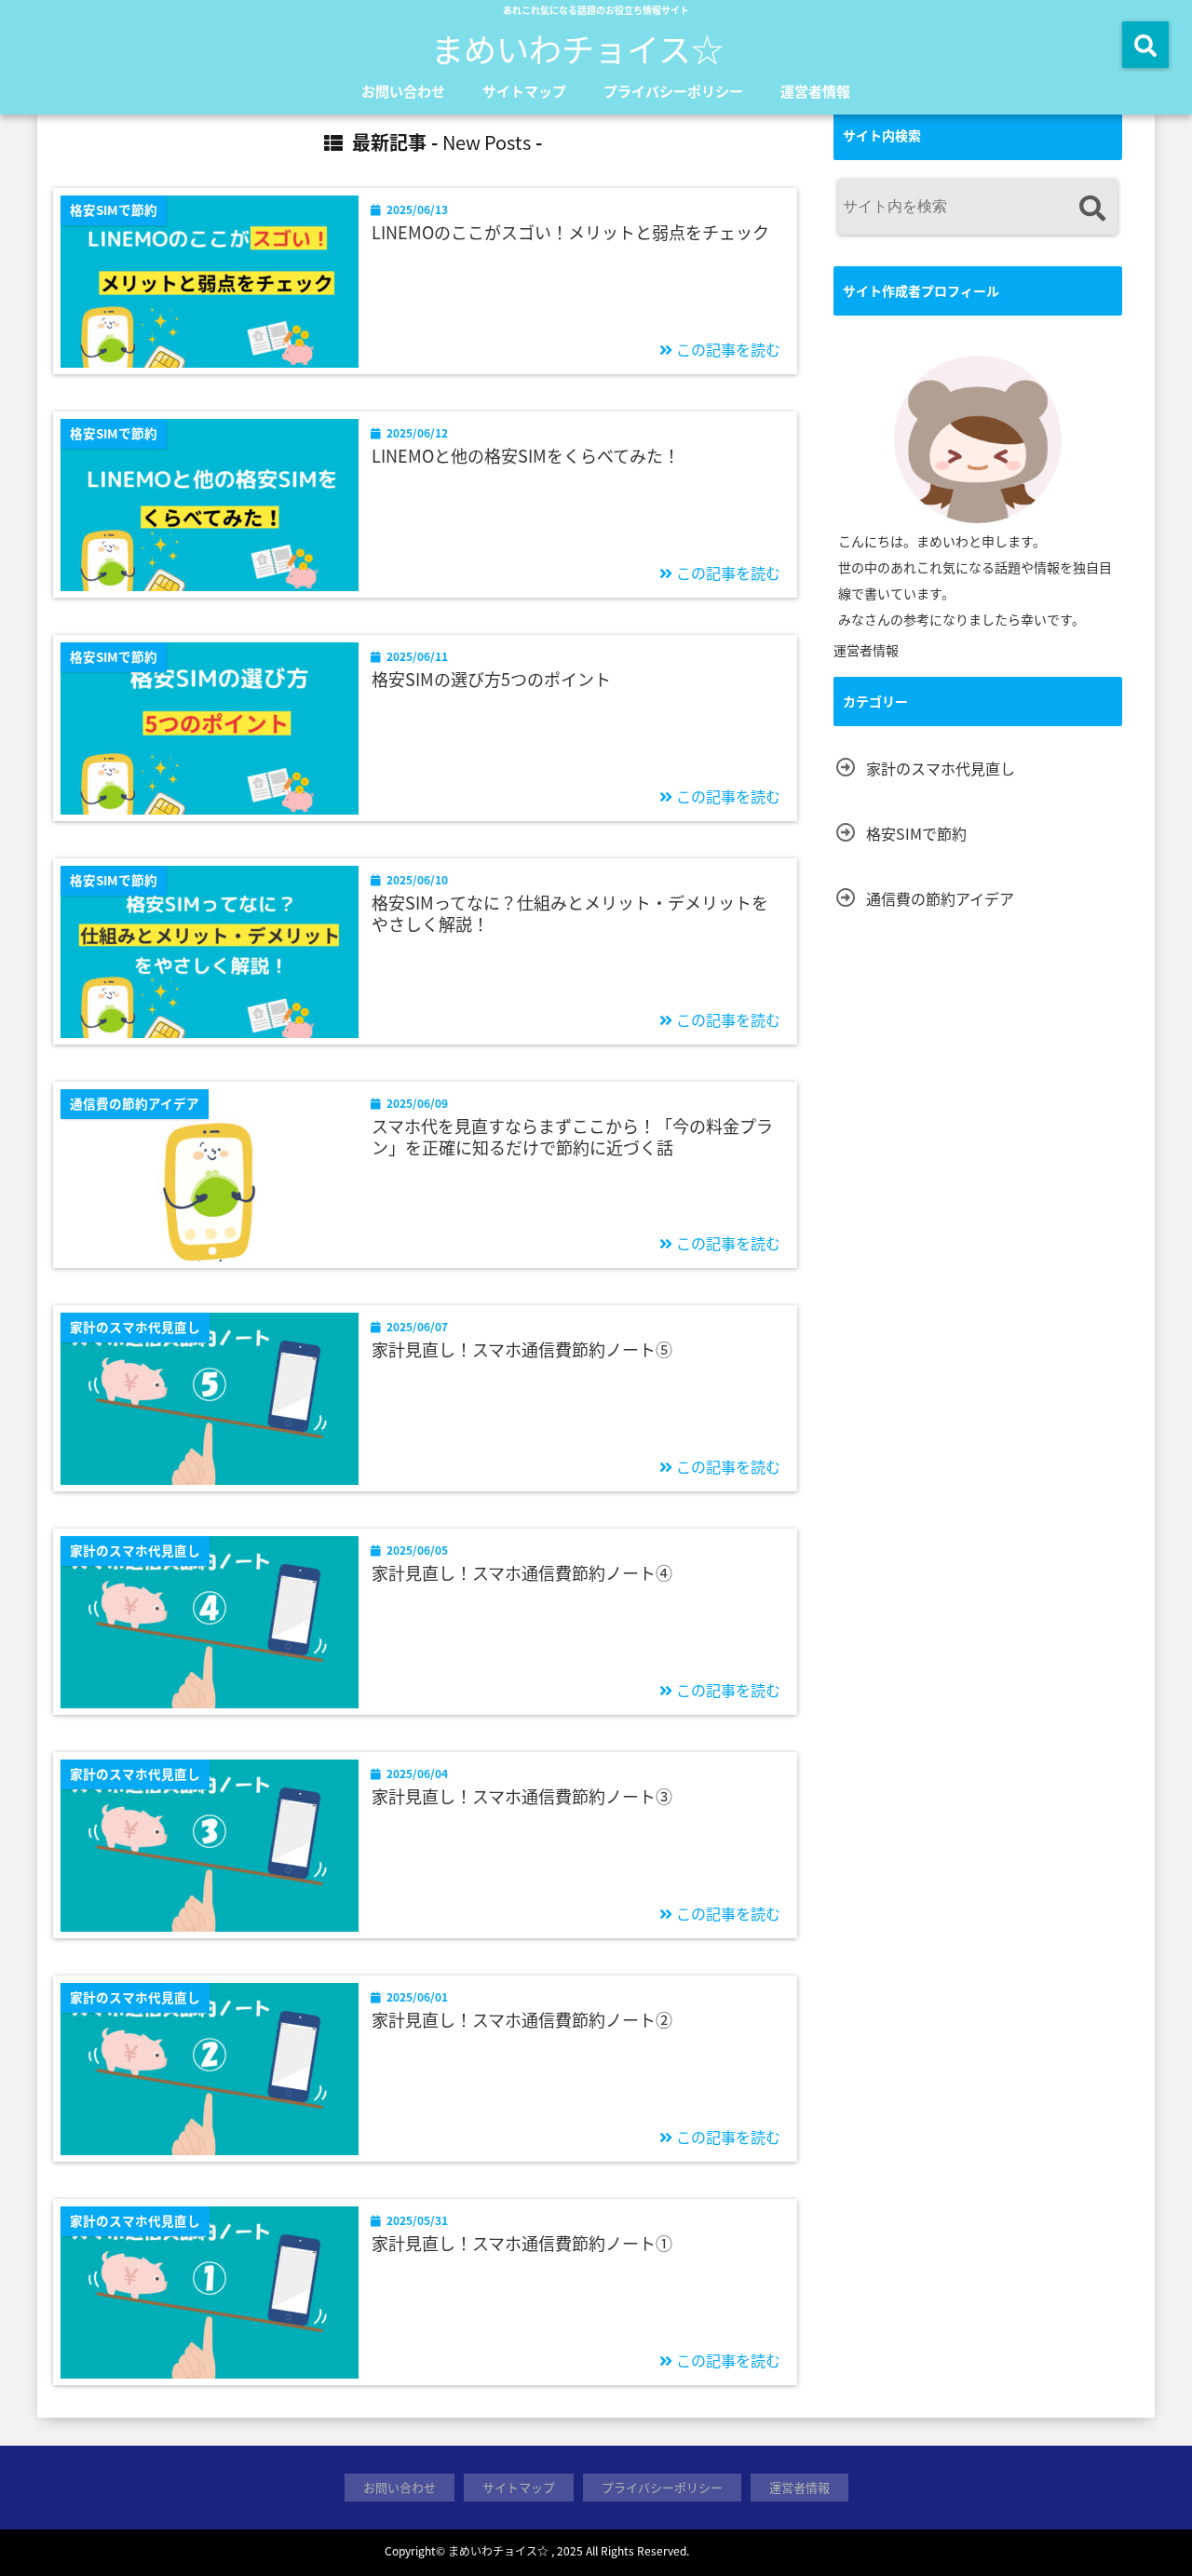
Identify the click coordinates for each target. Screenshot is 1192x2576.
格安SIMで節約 (916, 833)
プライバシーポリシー (673, 91)
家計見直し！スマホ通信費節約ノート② (522, 2020)
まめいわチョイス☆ (577, 48)
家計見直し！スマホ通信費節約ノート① (522, 2243)
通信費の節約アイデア (940, 898)
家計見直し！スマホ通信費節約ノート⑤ (522, 1349)
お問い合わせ (403, 91)
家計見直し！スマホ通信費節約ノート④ (522, 1573)
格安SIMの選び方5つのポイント (491, 679)
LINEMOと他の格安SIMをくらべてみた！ (526, 456)
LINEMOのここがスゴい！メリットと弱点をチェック (570, 232)
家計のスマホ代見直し (941, 768)
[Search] (1092, 209)
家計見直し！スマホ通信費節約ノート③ (522, 1796)
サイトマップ (524, 91)
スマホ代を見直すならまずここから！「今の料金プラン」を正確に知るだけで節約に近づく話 (572, 1137)
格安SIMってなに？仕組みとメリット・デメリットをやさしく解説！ (570, 914)
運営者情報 (815, 91)
